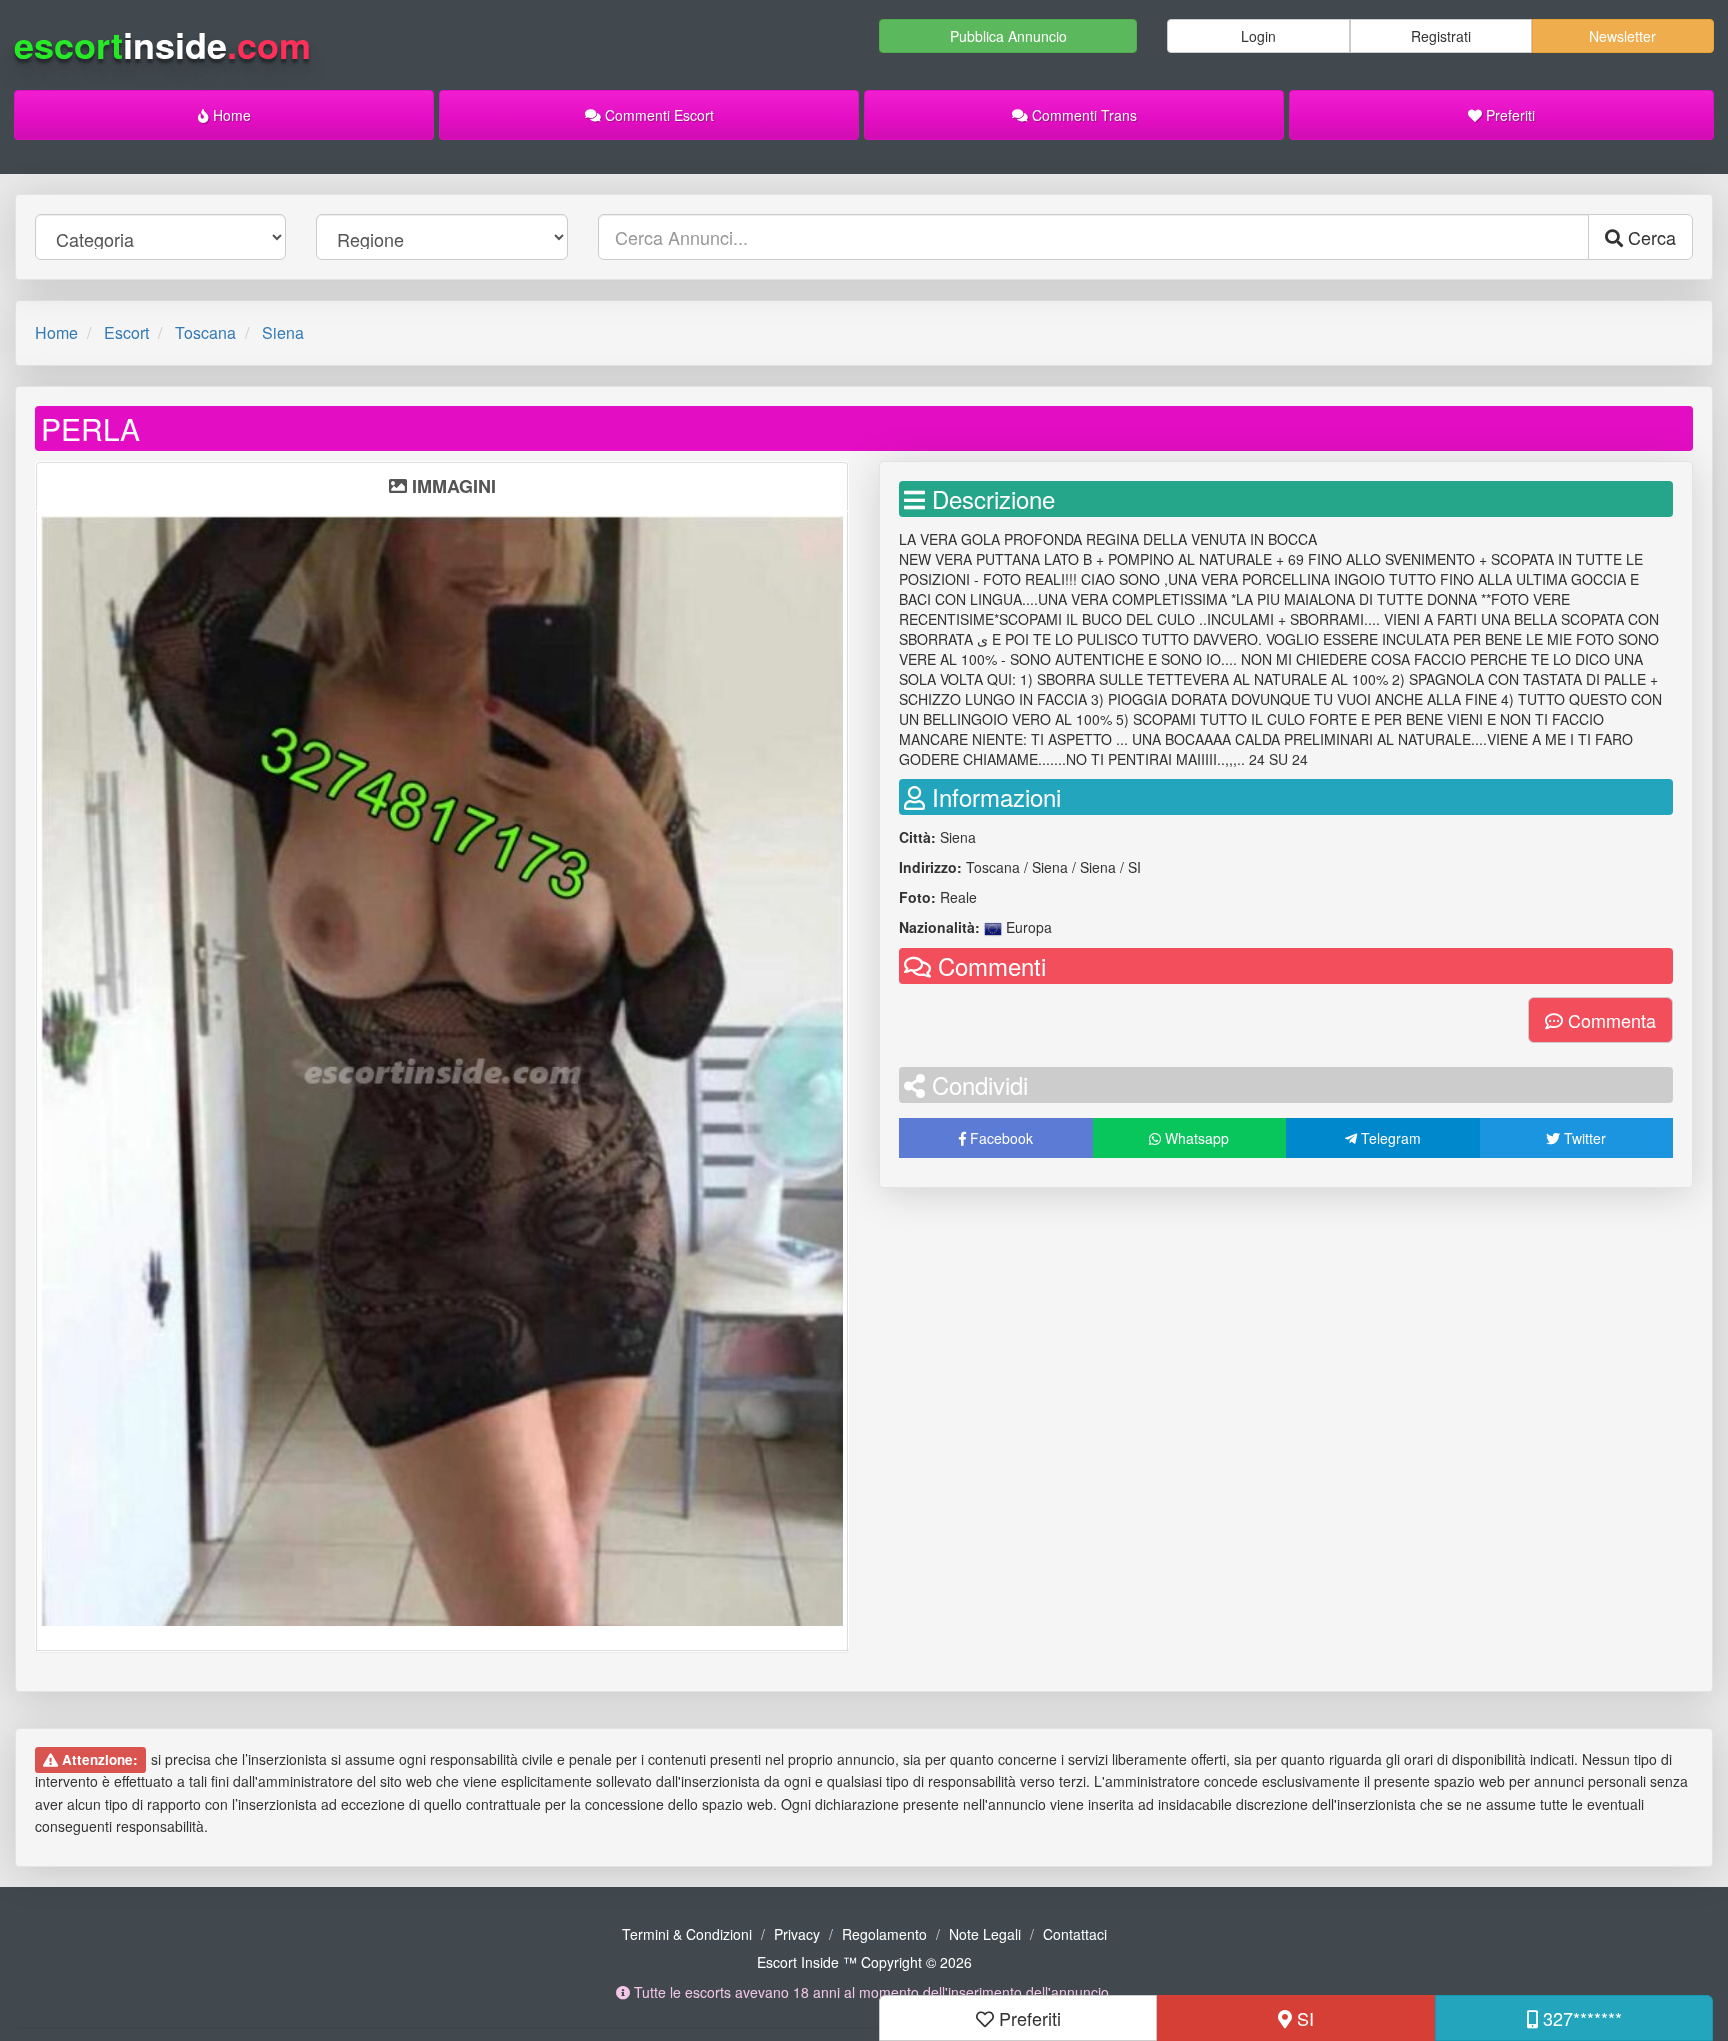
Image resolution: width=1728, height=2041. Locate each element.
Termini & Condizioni (687, 1934)
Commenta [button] (1609, 1020)
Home (230, 115)
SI (1303, 2018)
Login (1258, 36)
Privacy (797, 1934)
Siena (283, 332)
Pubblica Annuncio (1008, 36)
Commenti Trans (1082, 115)
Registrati (1441, 36)
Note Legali (985, 1934)
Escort (126, 332)
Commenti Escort (657, 115)
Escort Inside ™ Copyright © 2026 (864, 1962)
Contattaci (1075, 1934)
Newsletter (1622, 36)
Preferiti (1508, 115)
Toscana (205, 332)
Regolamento (884, 1934)
